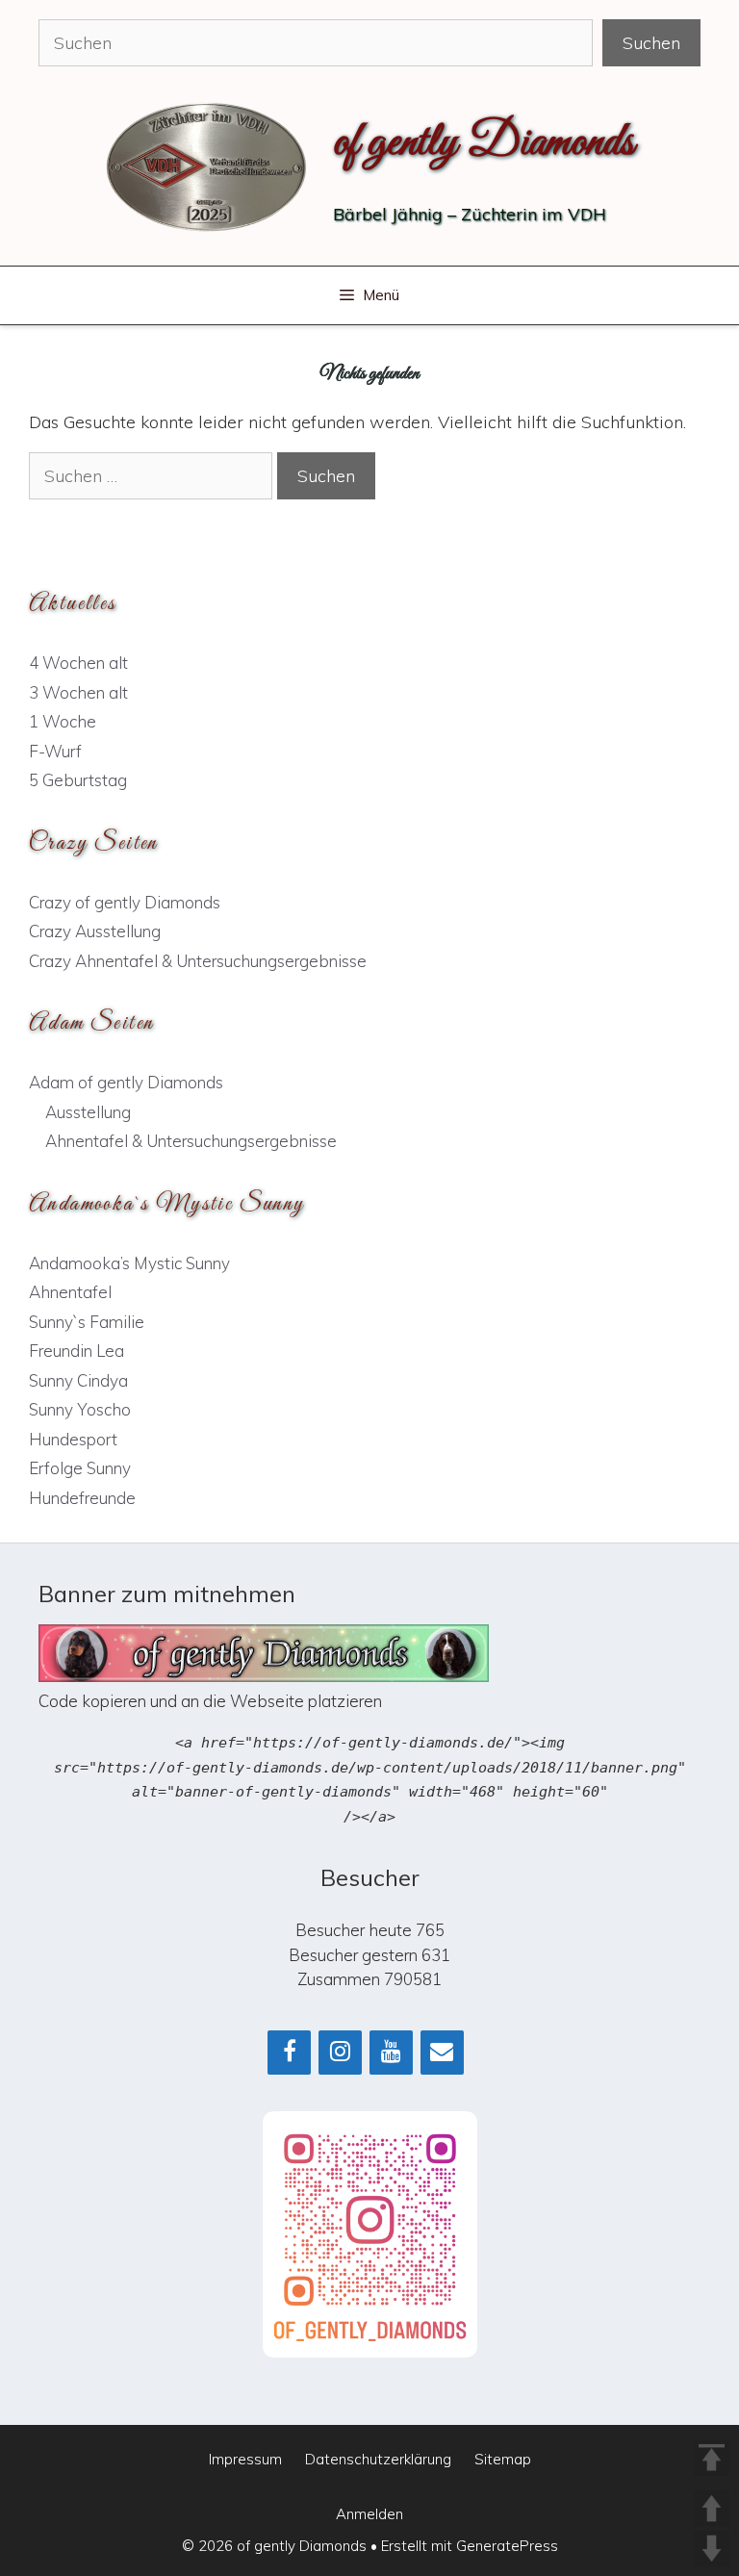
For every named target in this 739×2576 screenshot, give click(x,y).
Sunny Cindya (78, 1380)
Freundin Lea (76, 1351)
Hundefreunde (82, 1498)
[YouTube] (391, 2053)
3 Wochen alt (78, 692)
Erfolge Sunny (80, 1468)
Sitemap (503, 2459)
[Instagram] (340, 2053)
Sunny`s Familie (87, 1322)
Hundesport (73, 1439)
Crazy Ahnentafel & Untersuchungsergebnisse (198, 961)
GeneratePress (507, 2546)
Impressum (245, 2459)
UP (712, 2508)
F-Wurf (55, 751)
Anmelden (369, 2514)
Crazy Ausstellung (95, 931)
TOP (712, 2458)
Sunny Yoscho (80, 1409)
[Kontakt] (442, 2053)
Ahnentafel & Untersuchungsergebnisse (191, 1141)
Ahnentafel (70, 1292)
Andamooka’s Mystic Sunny (129, 1263)
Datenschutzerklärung (378, 2459)
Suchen (651, 43)
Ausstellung (88, 1112)
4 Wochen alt (78, 663)
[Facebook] (289, 2053)
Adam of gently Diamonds (126, 1082)
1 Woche (63, 721)
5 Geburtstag (78, 780)
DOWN (712, 2549)
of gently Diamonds (484, 143)
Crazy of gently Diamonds (125, 902)
